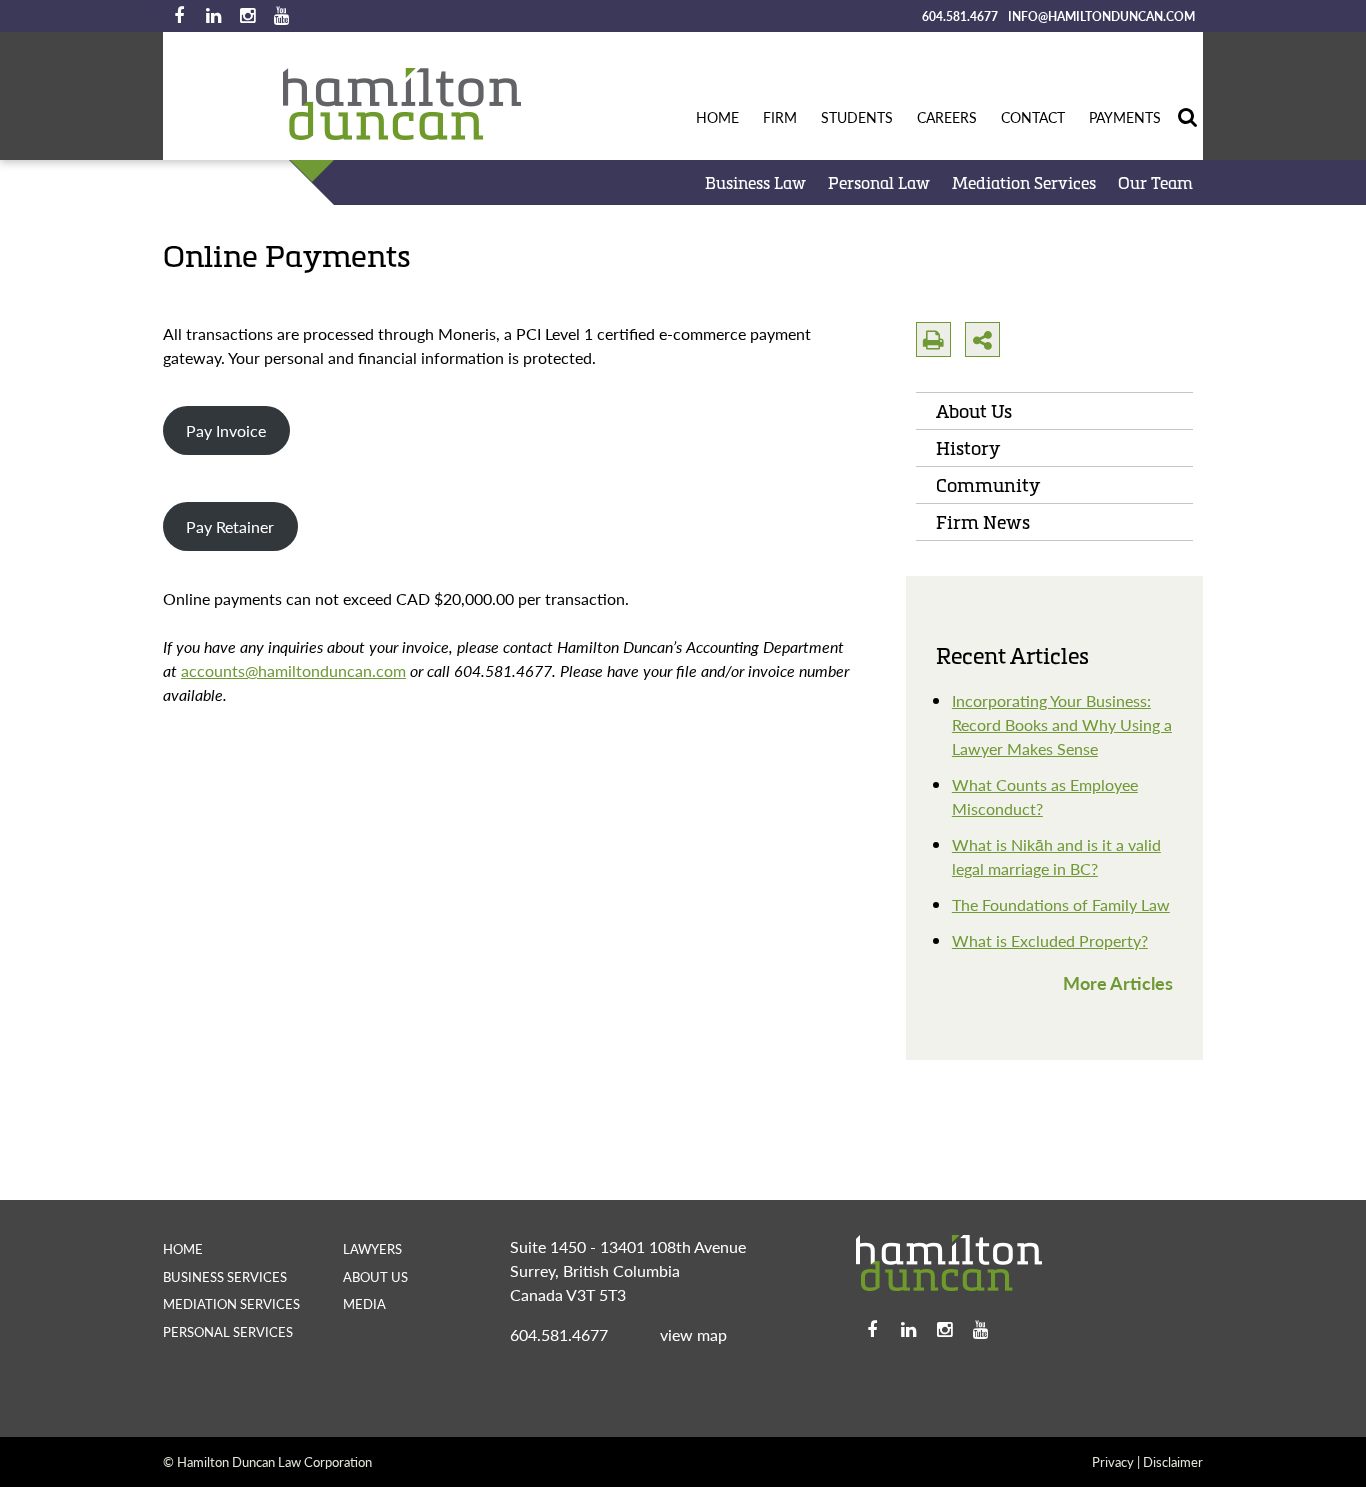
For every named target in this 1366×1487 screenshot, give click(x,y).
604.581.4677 (960, 16)
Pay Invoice (226, 430)
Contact (1033, 117)
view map (693, 1334)
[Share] (982, 339)
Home (717, 117)
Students (857, 117)
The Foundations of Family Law (1061, 904)
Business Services (225, 1276)
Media (364, 1303)
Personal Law (879, 182)
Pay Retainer (230, 526)
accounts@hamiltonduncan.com (293, 670)
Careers (947, 117)
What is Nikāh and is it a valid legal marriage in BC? (1056, 856)
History (968, 448)
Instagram (247, 16)
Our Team (1155, 182)
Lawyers (372, 1248)
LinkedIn (213, 16)
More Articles (1118, 982)
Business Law (755, 182)
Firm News (983, 522)
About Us (974, 411)
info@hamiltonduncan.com (1101, 16)
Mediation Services (1024, 182)
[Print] (933, 339)
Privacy (1113, 1461)
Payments (1125, 117)
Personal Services (228, 1331)
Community (988, 485)
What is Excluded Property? (1050, 940)
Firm (780, 117)
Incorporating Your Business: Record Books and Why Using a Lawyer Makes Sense (1062, 724)
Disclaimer (1173, 1461)
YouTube (281, 16)
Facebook (179, 16)
